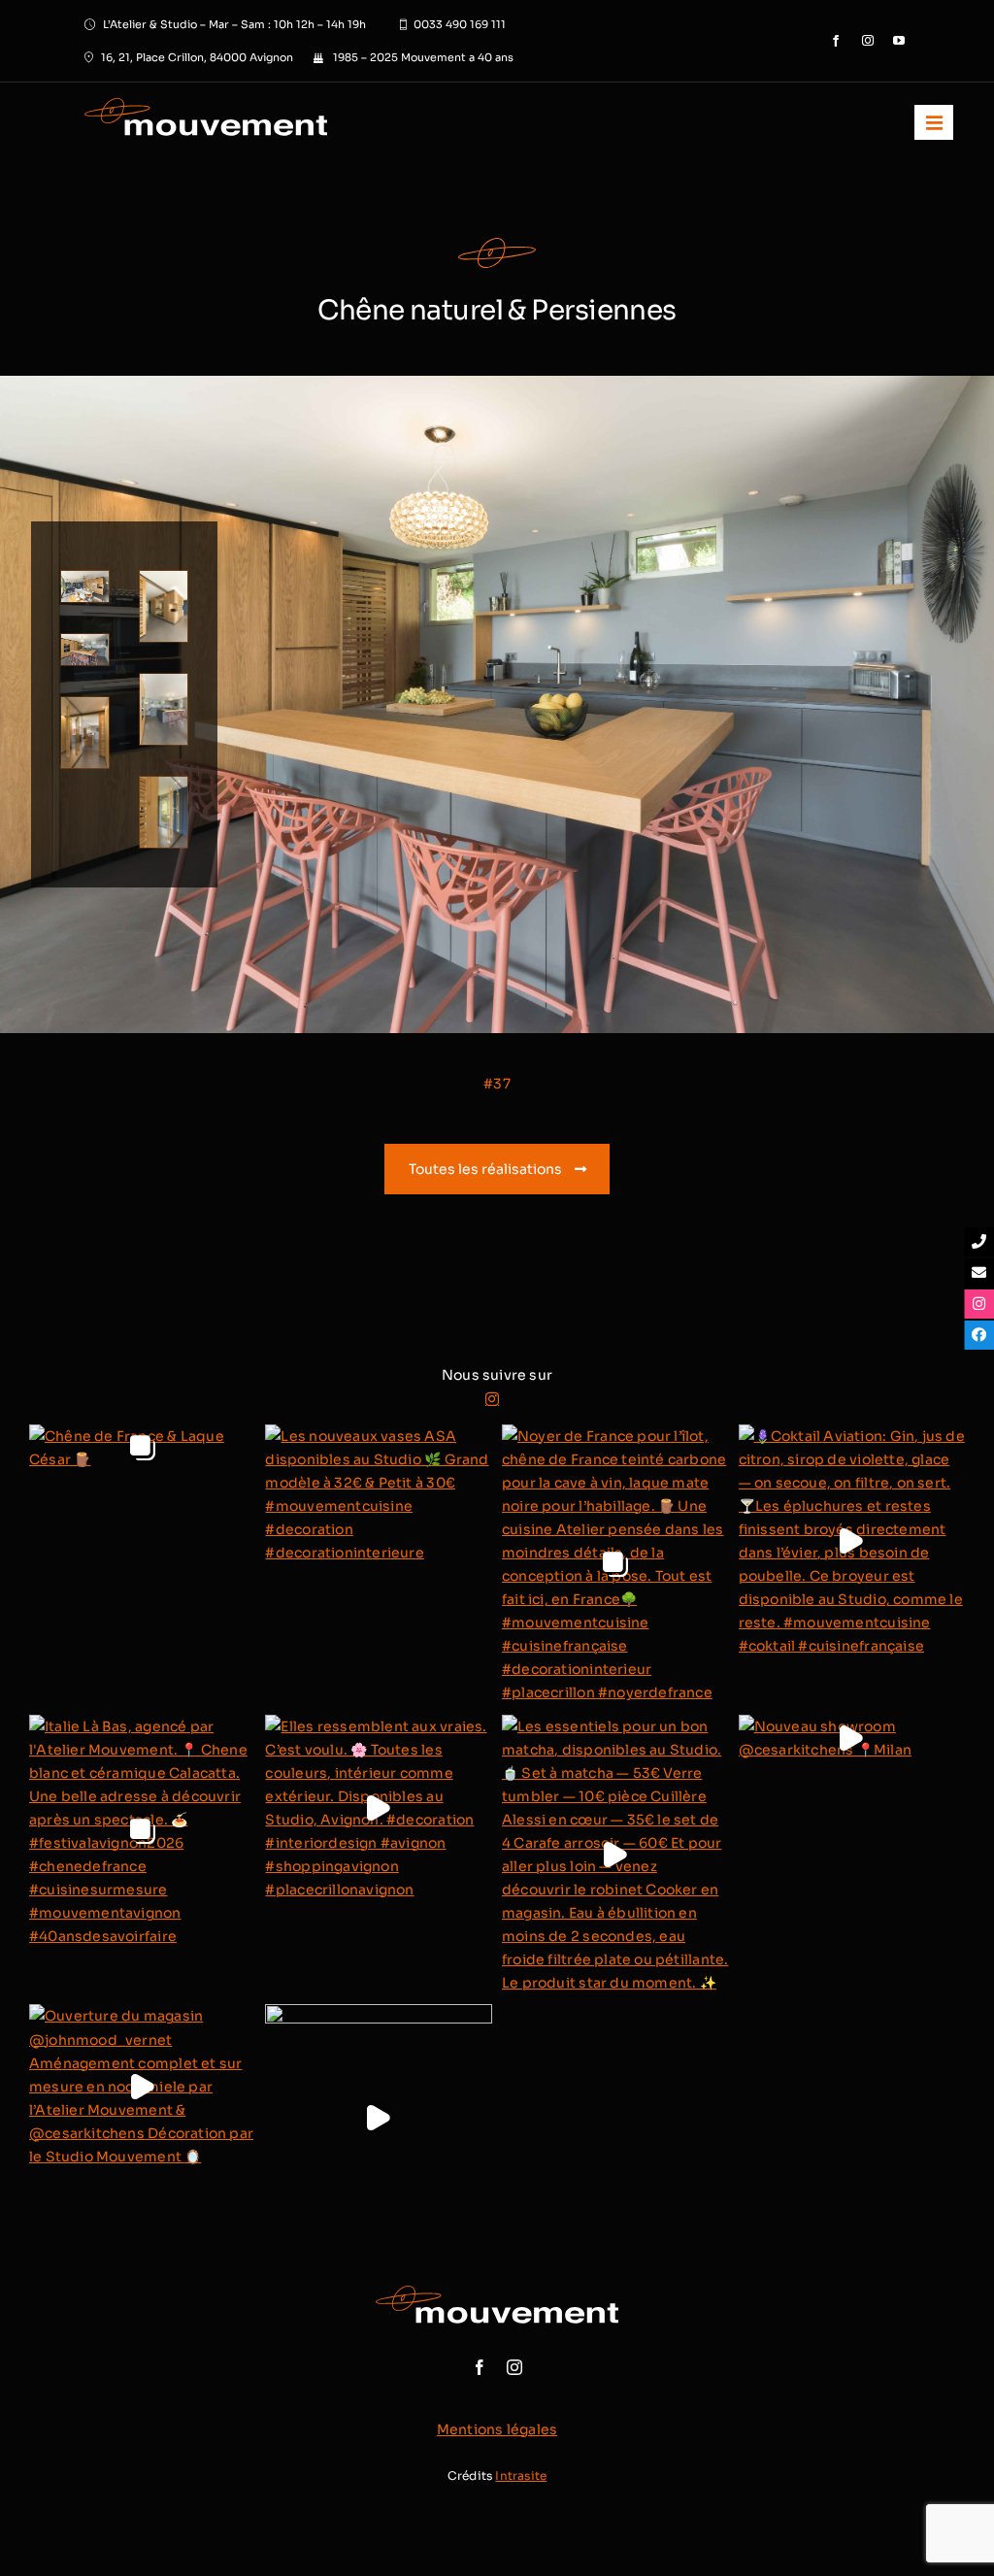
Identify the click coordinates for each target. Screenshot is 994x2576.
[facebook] (836, 41)
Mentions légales (497, 2429)
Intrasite (521, 2476)
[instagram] (868, 41)
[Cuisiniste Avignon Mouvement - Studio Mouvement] (263, 122)
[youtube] (899, 41)
